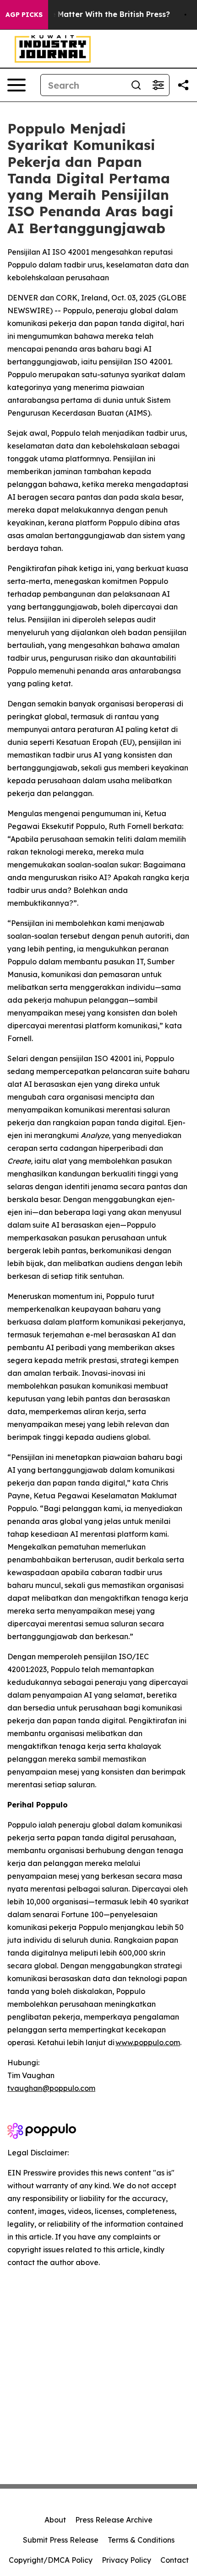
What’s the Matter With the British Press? (92, 14)
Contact (175, 2560)
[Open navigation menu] (16, 85)
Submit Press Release (61, 2540)
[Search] (136, 85)
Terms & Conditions (141, 2540)
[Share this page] (183, 85)
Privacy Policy (126, 2560)
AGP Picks (24, 15)
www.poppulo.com (148, 2042)
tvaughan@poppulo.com (51, 2088)
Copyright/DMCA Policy (51, 2560)
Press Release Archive (114, 2520)
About (55, 2520)
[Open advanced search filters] (158, 85)
